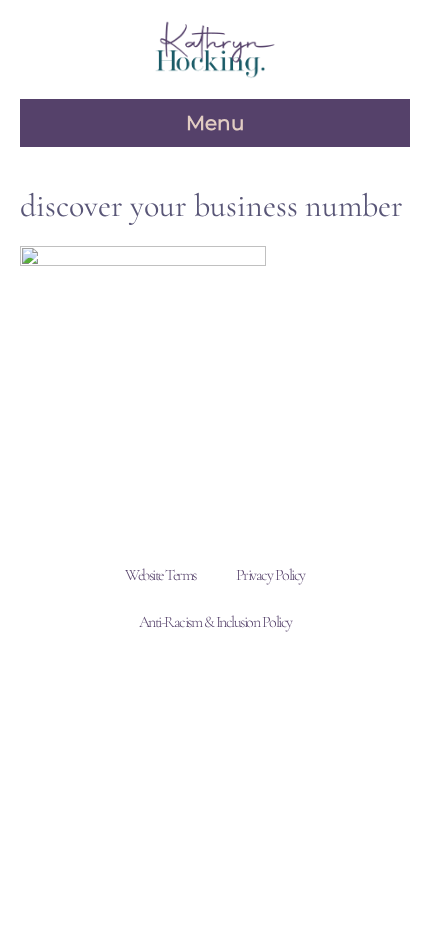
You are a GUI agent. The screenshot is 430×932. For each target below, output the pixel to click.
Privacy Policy (270, 575)
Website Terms (160, 575)
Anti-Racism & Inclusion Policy (215, 622)
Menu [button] (215, 123)
